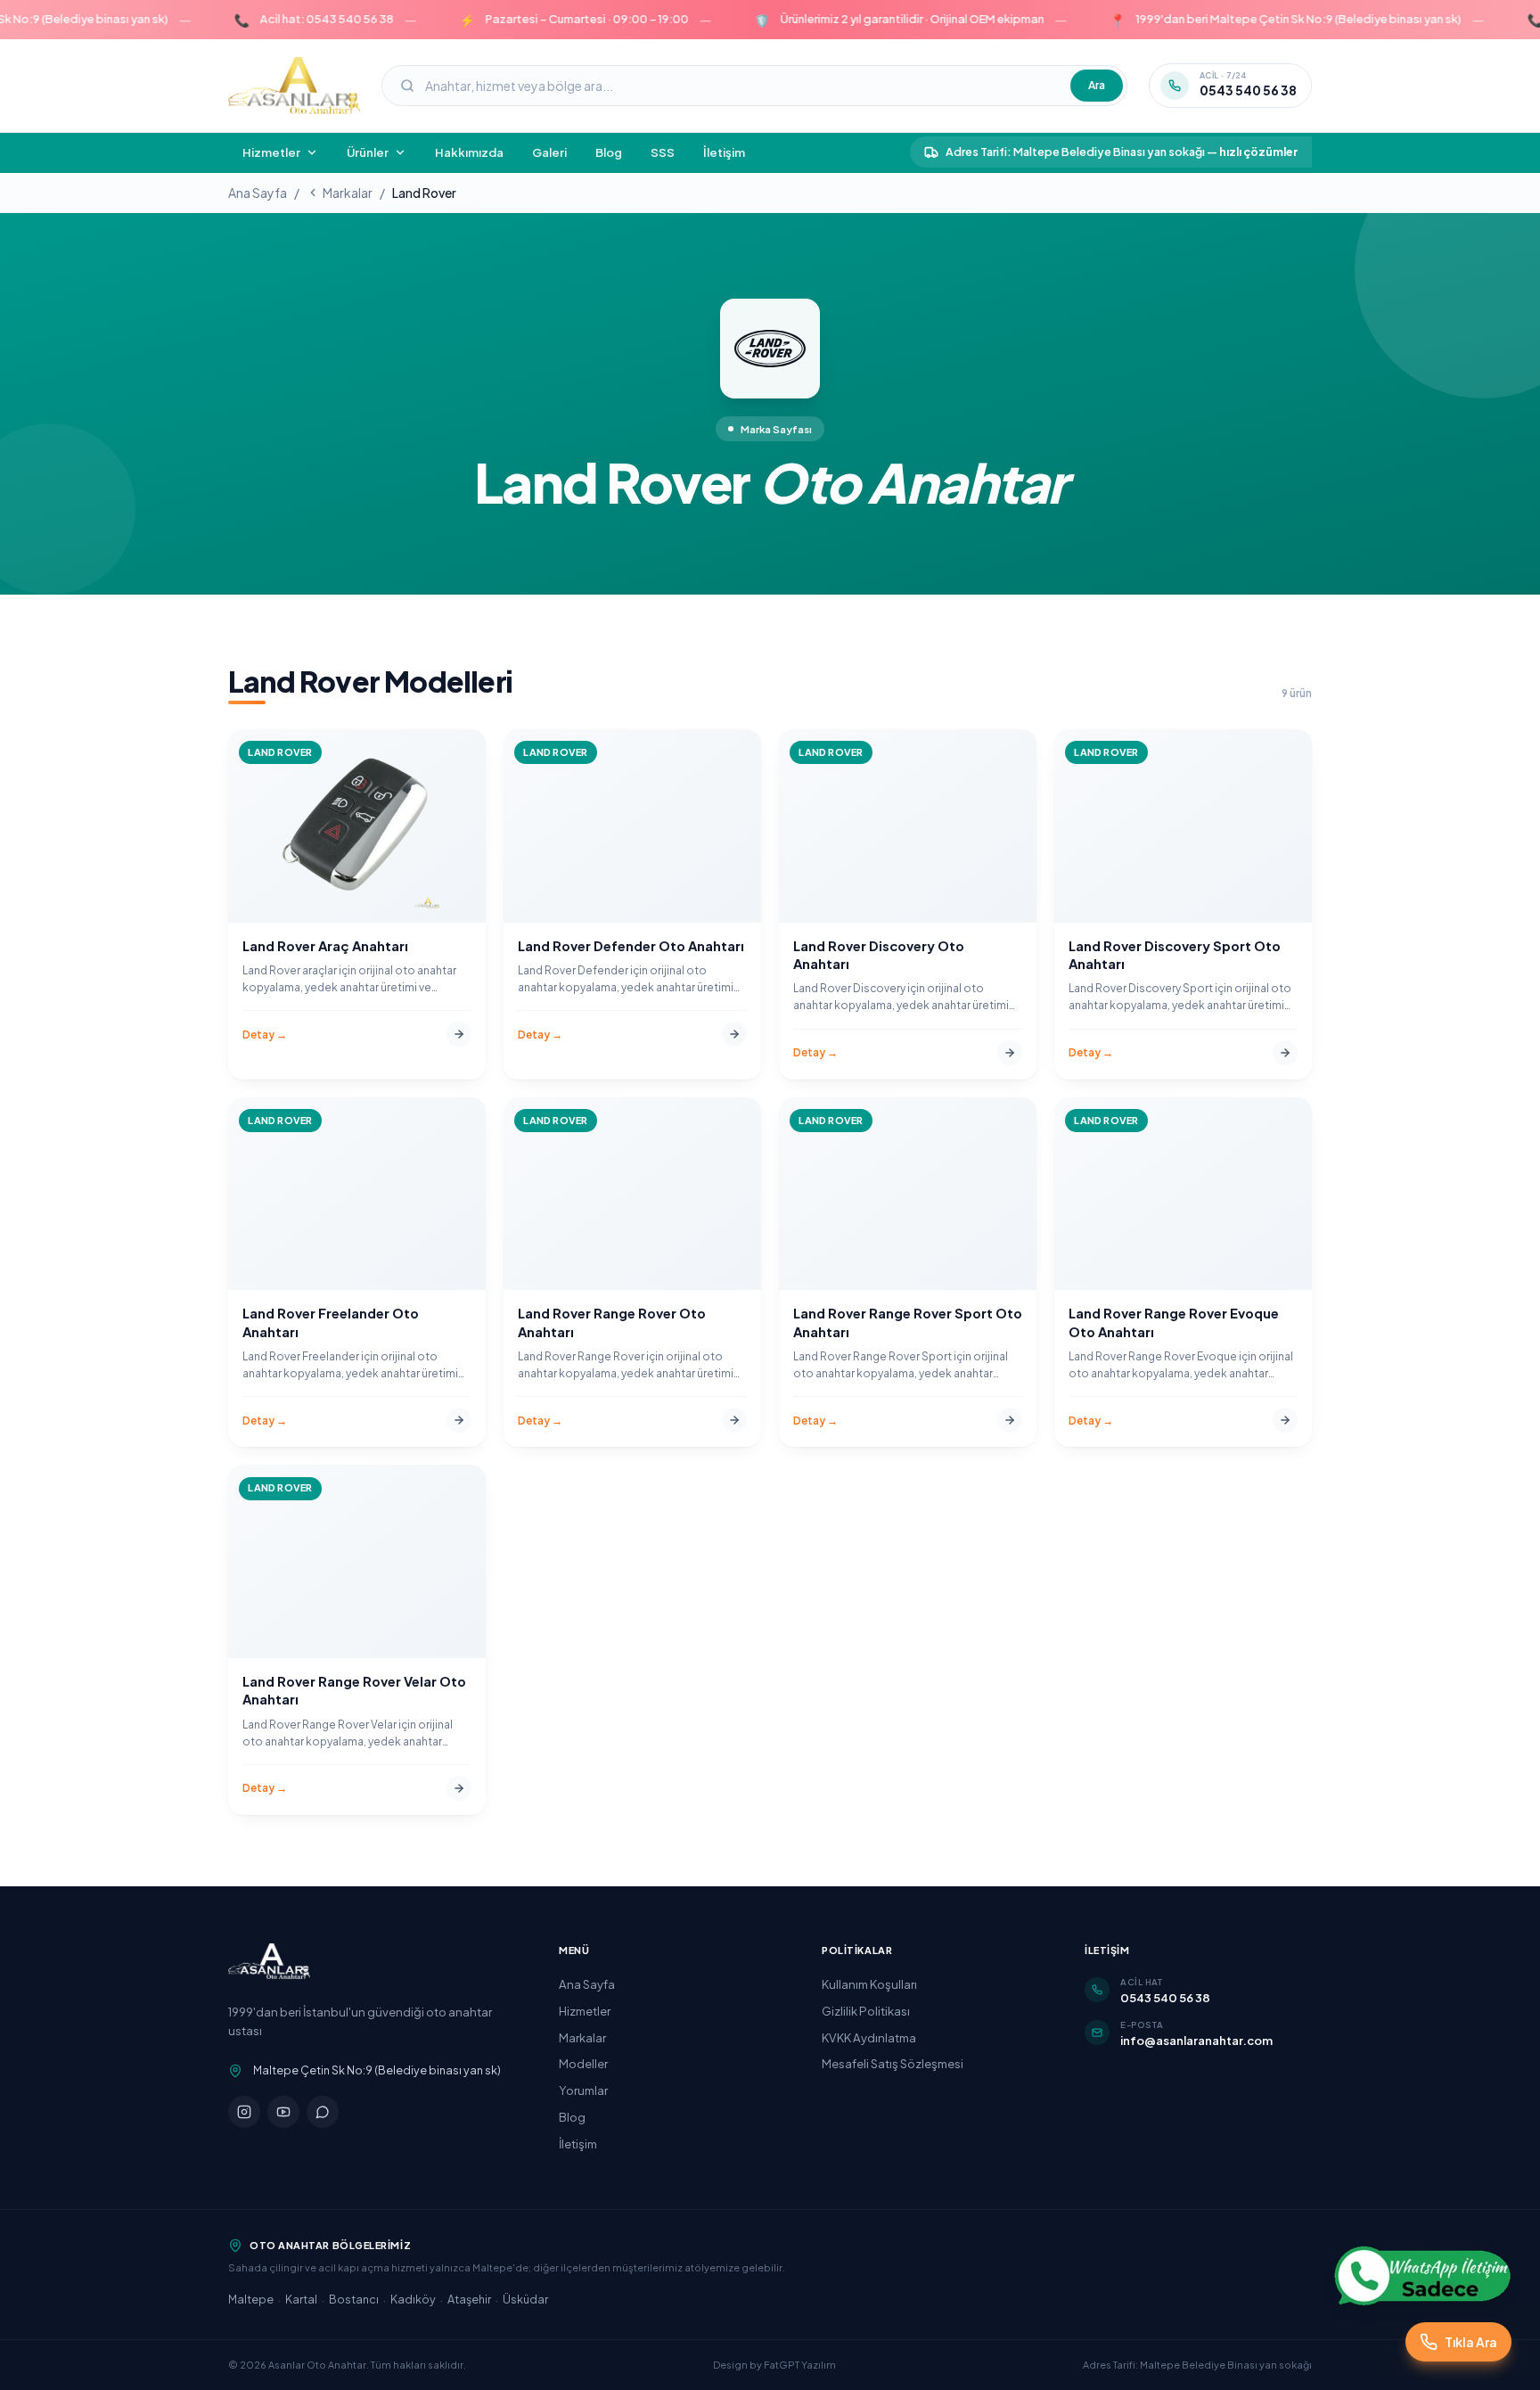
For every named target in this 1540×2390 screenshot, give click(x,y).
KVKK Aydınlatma (869, 2037)
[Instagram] (244, 2112)
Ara (1097, 85)
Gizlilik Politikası (866, 2011)
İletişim (724, 152)
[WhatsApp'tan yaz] (1422, 2276)
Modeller (583, 2063)
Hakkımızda (469, 152)
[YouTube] (283, 2112)
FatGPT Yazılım (800, 2365)
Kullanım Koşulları (869, 1984)
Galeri (549, 152)
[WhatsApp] (323, 2112)
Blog (609, 152)
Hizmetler (585, 2011)
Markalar (348, 193)
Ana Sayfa (258, 193)
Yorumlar (583, 2090)
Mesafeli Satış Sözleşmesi (893, 2063)
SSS (663, 152)
